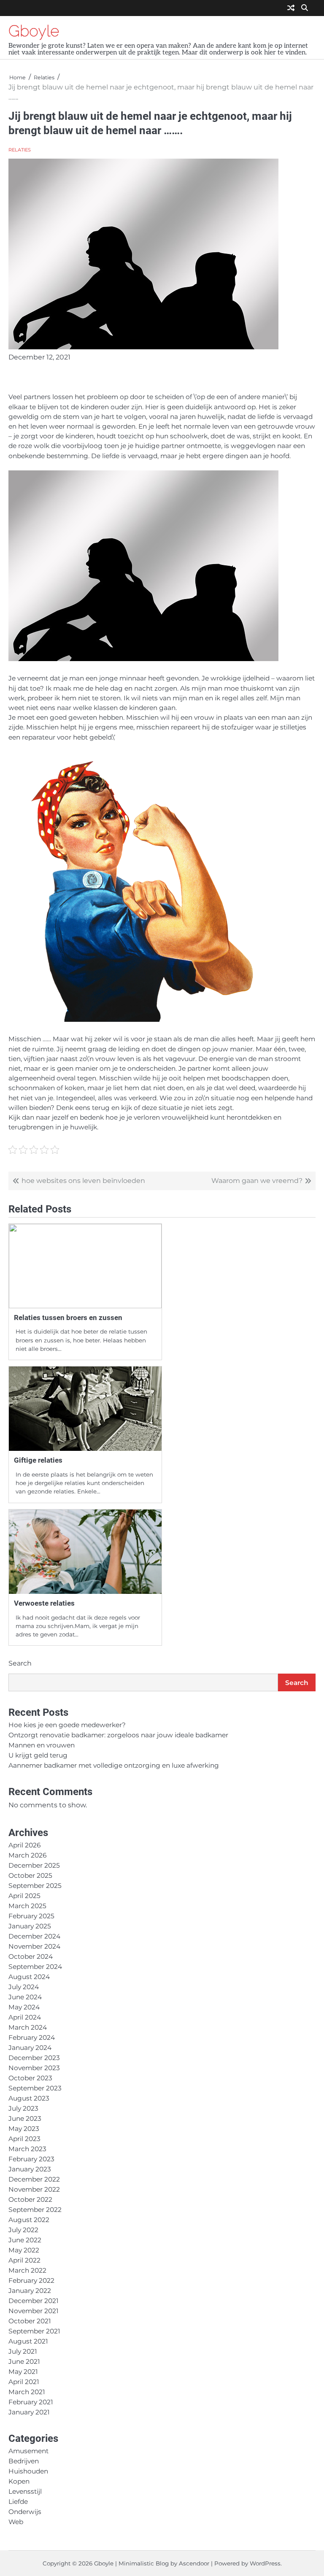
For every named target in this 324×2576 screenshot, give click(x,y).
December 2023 (34, 2058)
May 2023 (24, 2129)
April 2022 (24, 2260)
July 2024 (24, 1987)
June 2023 (25, 2118)
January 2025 (30, 1926)
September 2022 (35, 2210)
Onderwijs (25, 2512)
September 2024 (35, 1967)
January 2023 (30, 2169)
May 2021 (23, 2372)
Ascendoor (194, 2563)
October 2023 (30, 2078)
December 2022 (34, 2179)
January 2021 (29, 2412)
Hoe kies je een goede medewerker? (67, 1725)
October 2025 (30, 1875)
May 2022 (24, 2250)
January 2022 (30, 2291)
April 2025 (24, 1896)
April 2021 (24, 2382)
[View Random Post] (291, 8)
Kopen (19, 2481)
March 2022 (27, 2270)
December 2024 (34, 1936)
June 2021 (24, 2361)
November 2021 (34, 2311)
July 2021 (23, 2351)
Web (16, 2522)
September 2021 (34, 2331)
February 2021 (31, 2402)
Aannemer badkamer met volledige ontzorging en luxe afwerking (114, 1765)
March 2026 (27, 1855)
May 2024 (24, 2007)
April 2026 (24, 1845)
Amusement (28, 2451)
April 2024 (25, 2017)
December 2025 (34, 1865)
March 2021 (27, 2392)
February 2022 (31, 2280)
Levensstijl (25, 2491)
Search (20, 1663)
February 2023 (31, 2159)
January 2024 (30, 2048)
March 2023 (27, 2149)
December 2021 (34, 2301)
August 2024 (29, 1977)
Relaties (20, 150)
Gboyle (34, 31)
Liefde (18, 2502)
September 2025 (35, 1886)
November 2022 (34, 2189)
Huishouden (28, 2471)
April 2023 (24, 2139)
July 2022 (23, 2230)
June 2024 (25, 1997)
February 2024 (32, 2037)
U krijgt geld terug (38, 1755)
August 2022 (29, 2220)
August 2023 (29, 2098)
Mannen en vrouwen (42, 1745)
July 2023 (23, 2108)
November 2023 (34, 2068)
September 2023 (35, 2088)
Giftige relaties (38, 1460)
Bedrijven (24, 2461)
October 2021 (30, 2321)
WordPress (265, 2563)
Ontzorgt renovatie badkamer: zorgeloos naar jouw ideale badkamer (118, 1735)
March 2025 (27, 1906)
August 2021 (28, 2341)
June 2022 (25, 2240)
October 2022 (30, 2199)
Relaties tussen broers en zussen (68, 1318)
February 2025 (31, 1916)
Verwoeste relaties (44, 1603)
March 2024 (28, 2027)
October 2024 (31, 1956)
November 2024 (34, 1946)
